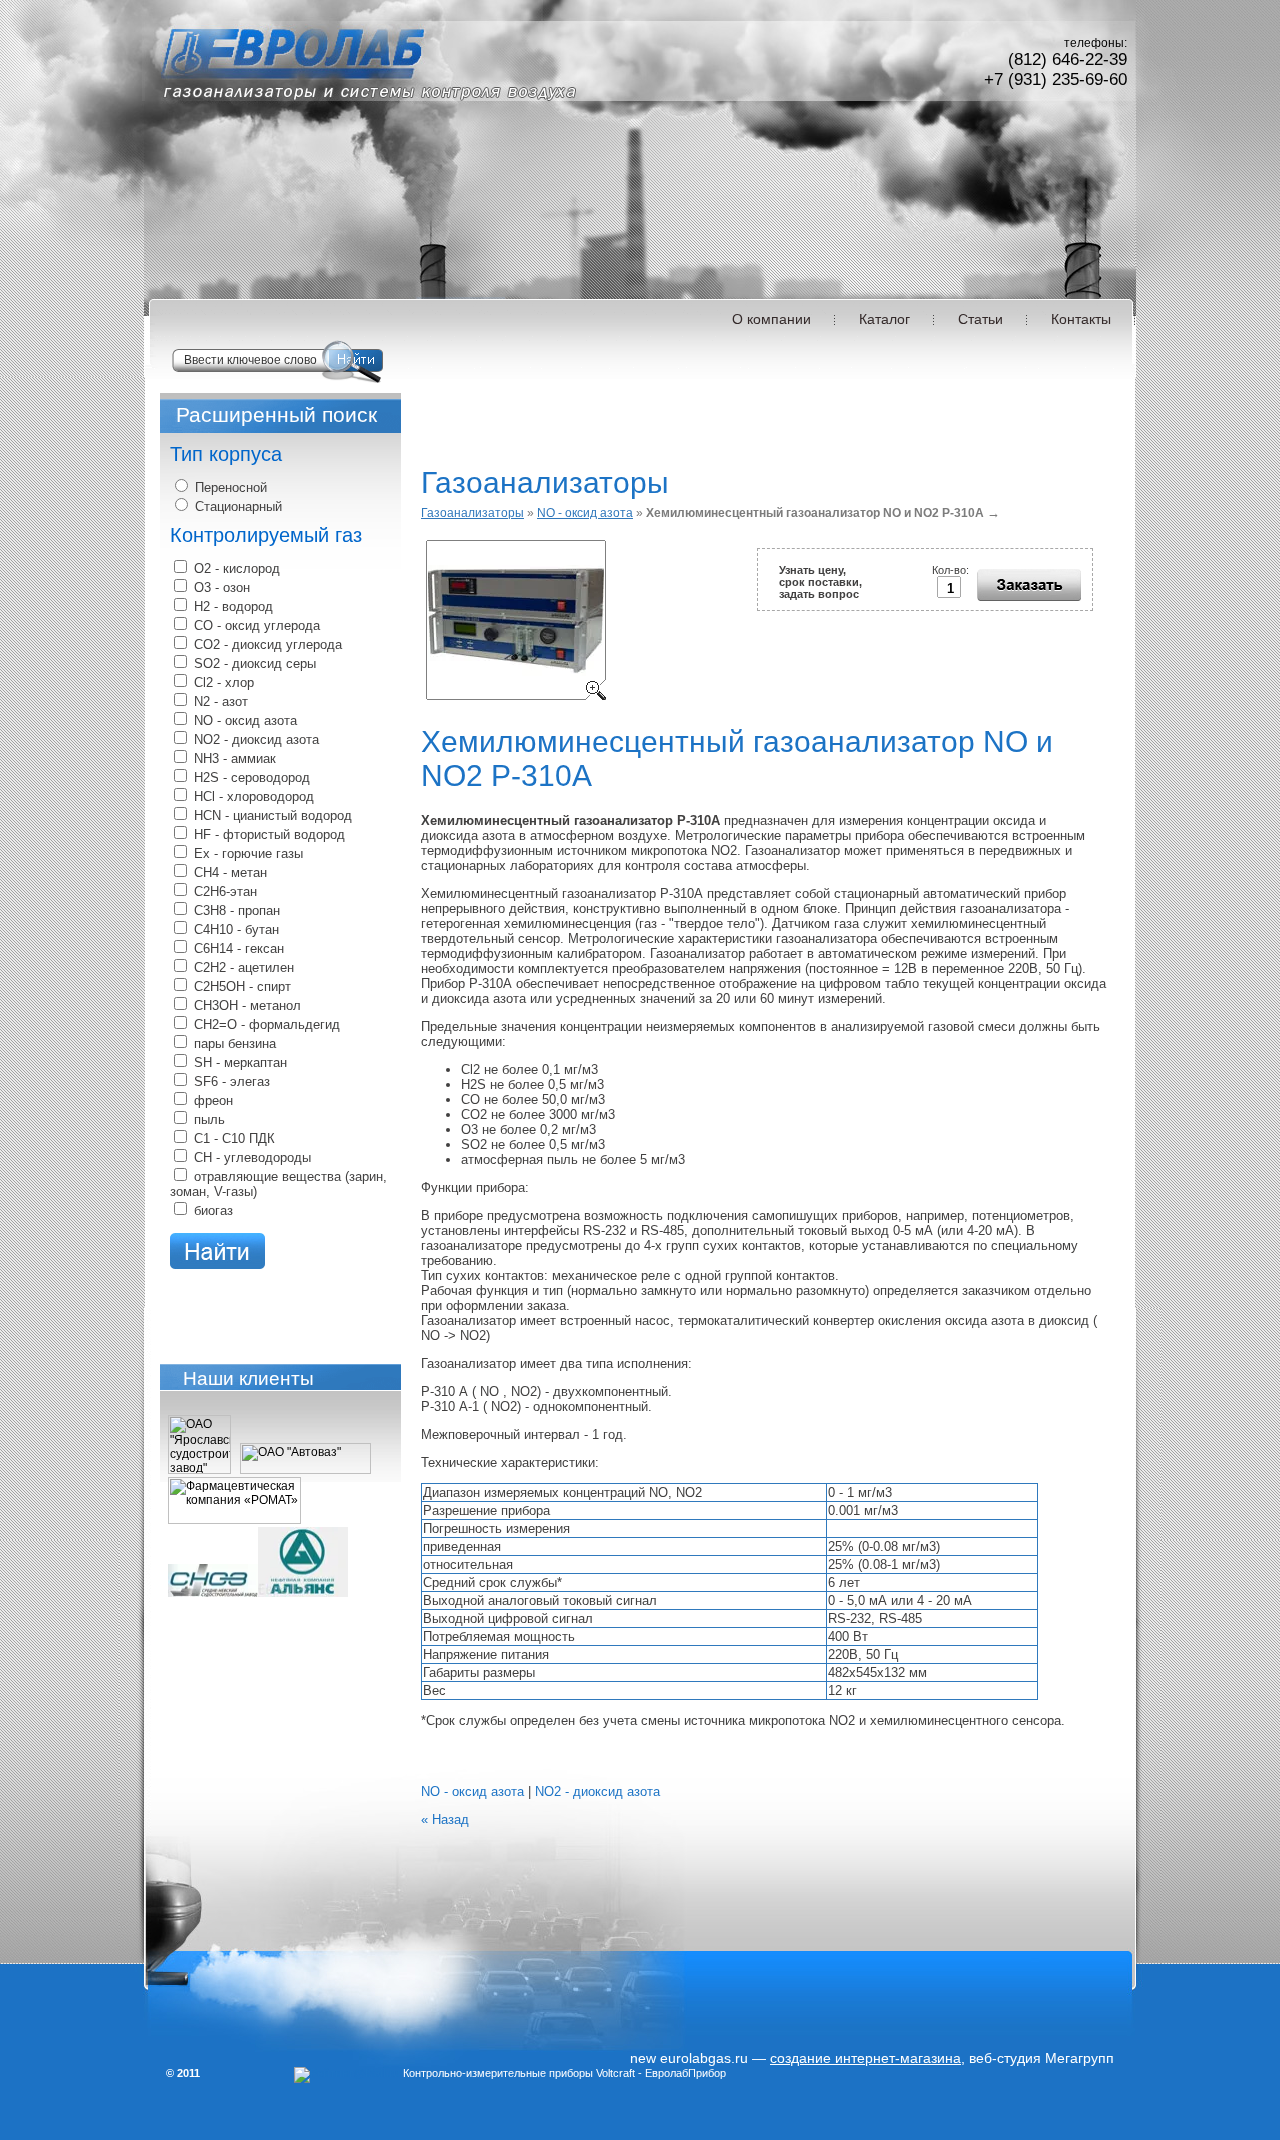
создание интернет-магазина (865, 2058)
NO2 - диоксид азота (597, 1791)
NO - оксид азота (585, 513)
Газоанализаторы (472, 513)
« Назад (445, 1819)
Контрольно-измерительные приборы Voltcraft (519, 2073)
